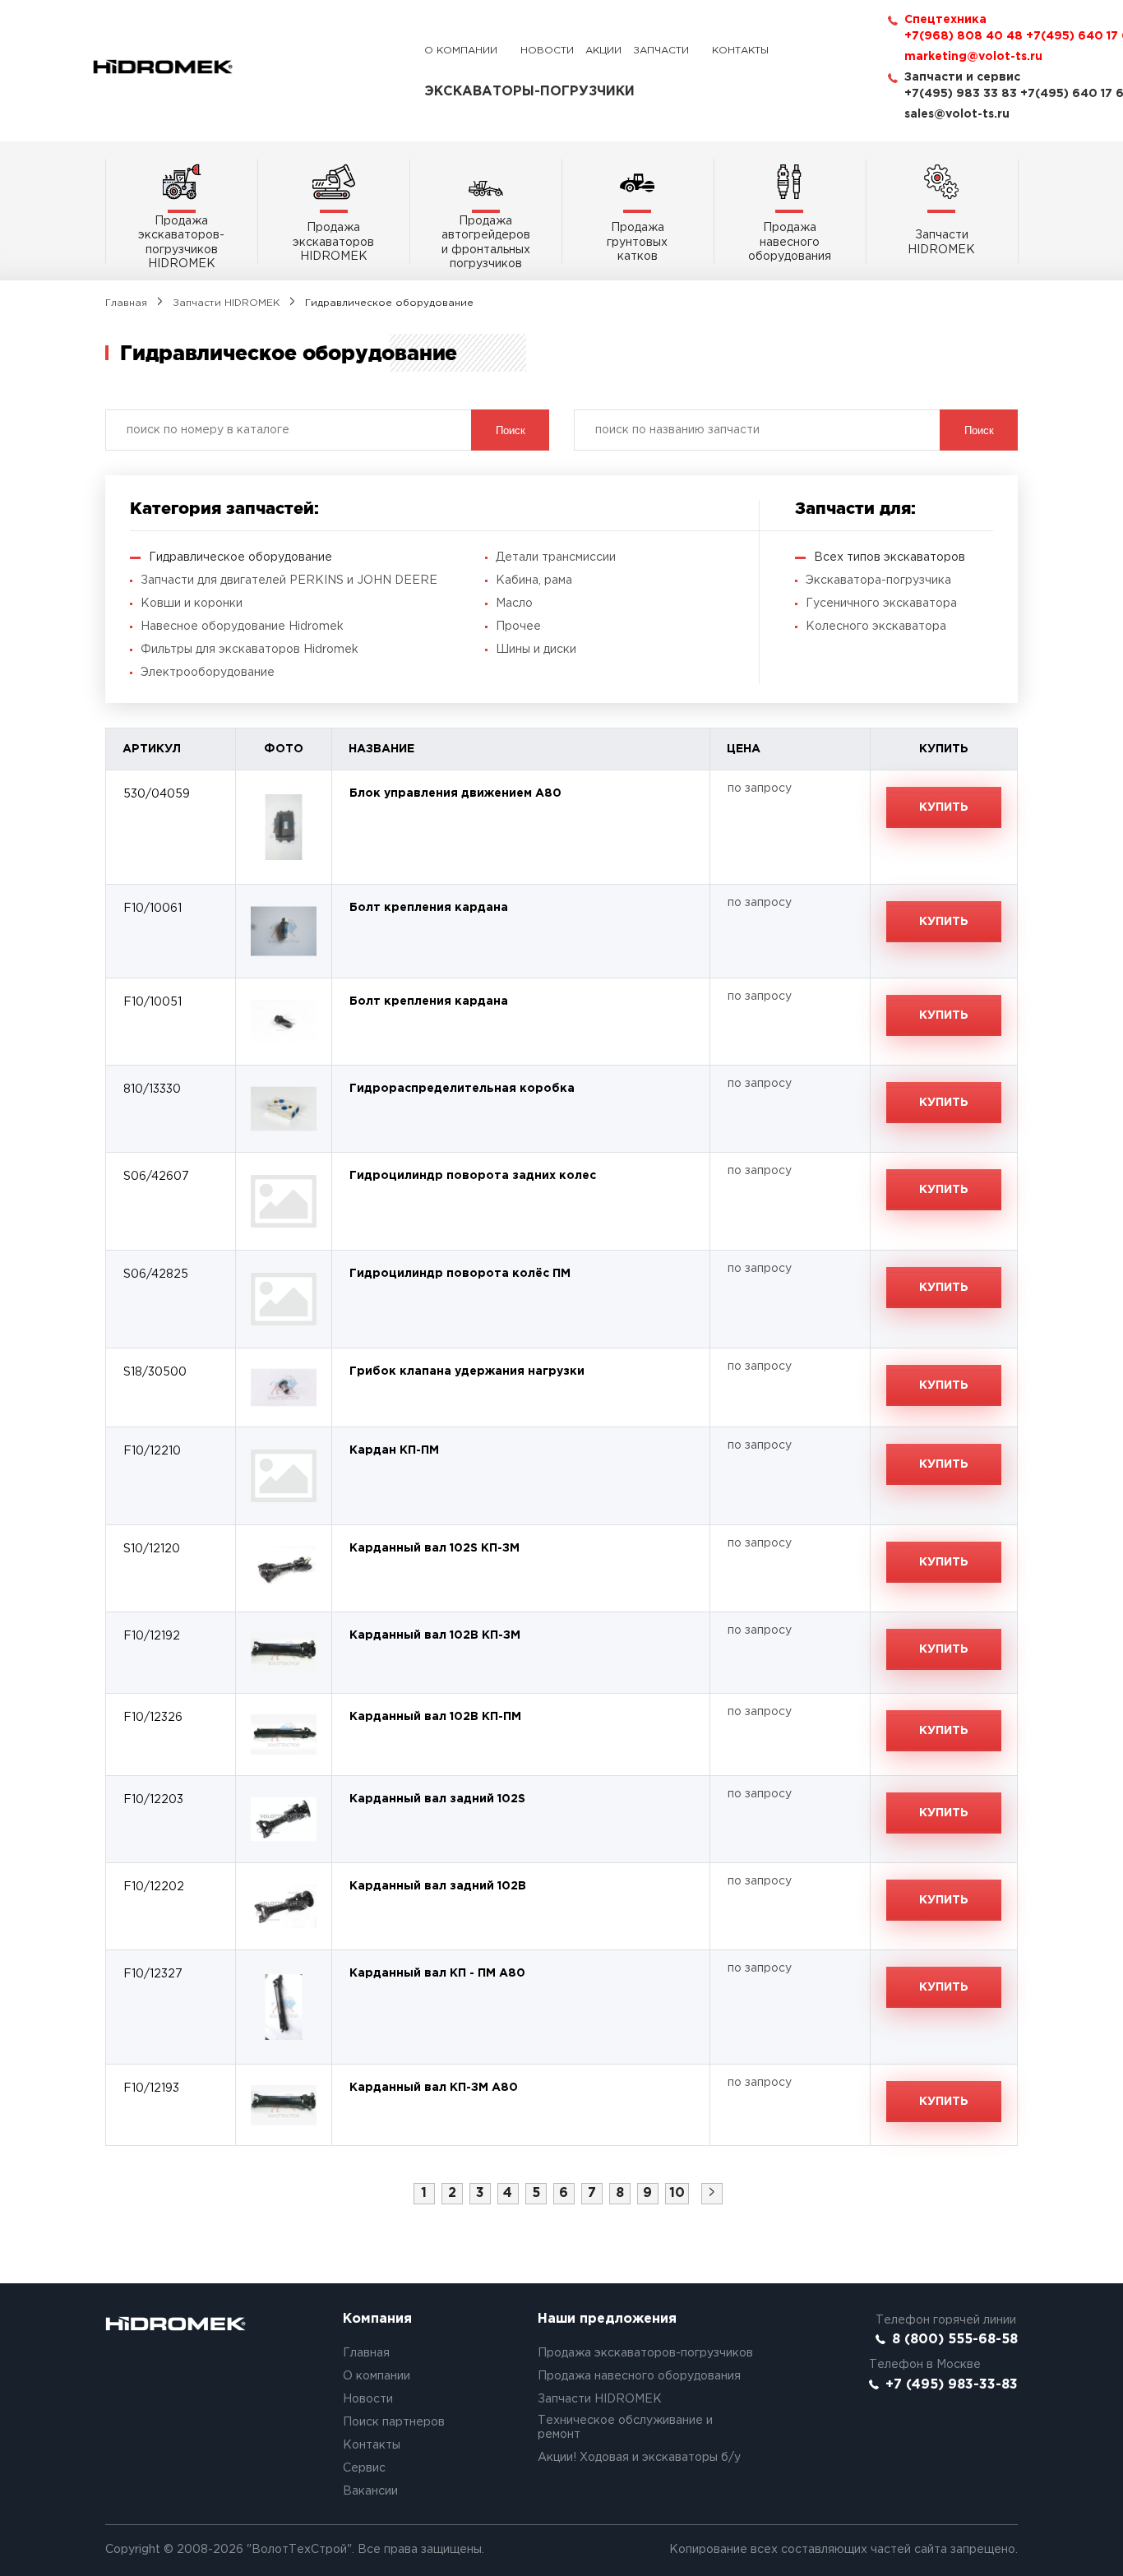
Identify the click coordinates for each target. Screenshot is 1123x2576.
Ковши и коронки (192, 604)
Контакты (740, 51)
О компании (461, 51)
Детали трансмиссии (556, 557)
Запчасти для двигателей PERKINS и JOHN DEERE (289, 580)
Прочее (518, 627)
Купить (944, 807)
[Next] (712, 2194)
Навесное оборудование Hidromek (242, 627)
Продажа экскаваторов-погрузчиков (645, 2353)
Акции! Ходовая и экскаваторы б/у (639, 2458)
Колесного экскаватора (876, 627)
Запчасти (661, 51)
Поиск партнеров (394, 2422)
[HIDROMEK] (163, 67)
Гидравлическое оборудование (240, 557)
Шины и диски (536, 650)
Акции (603, 51)
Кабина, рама (534, 580)
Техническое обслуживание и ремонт (625, 2428)
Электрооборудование (208, 673)
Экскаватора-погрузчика (878, 580)
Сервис (364, 2468)
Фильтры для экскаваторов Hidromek (250, 650)
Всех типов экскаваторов (890, 557)
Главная (126, 303)
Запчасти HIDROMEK (226, 303)
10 (677, 2193)
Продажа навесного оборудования (639, 2376)
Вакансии (370, 2491)
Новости (547, 51)
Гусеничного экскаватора (881, 604)
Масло (514, 604)
